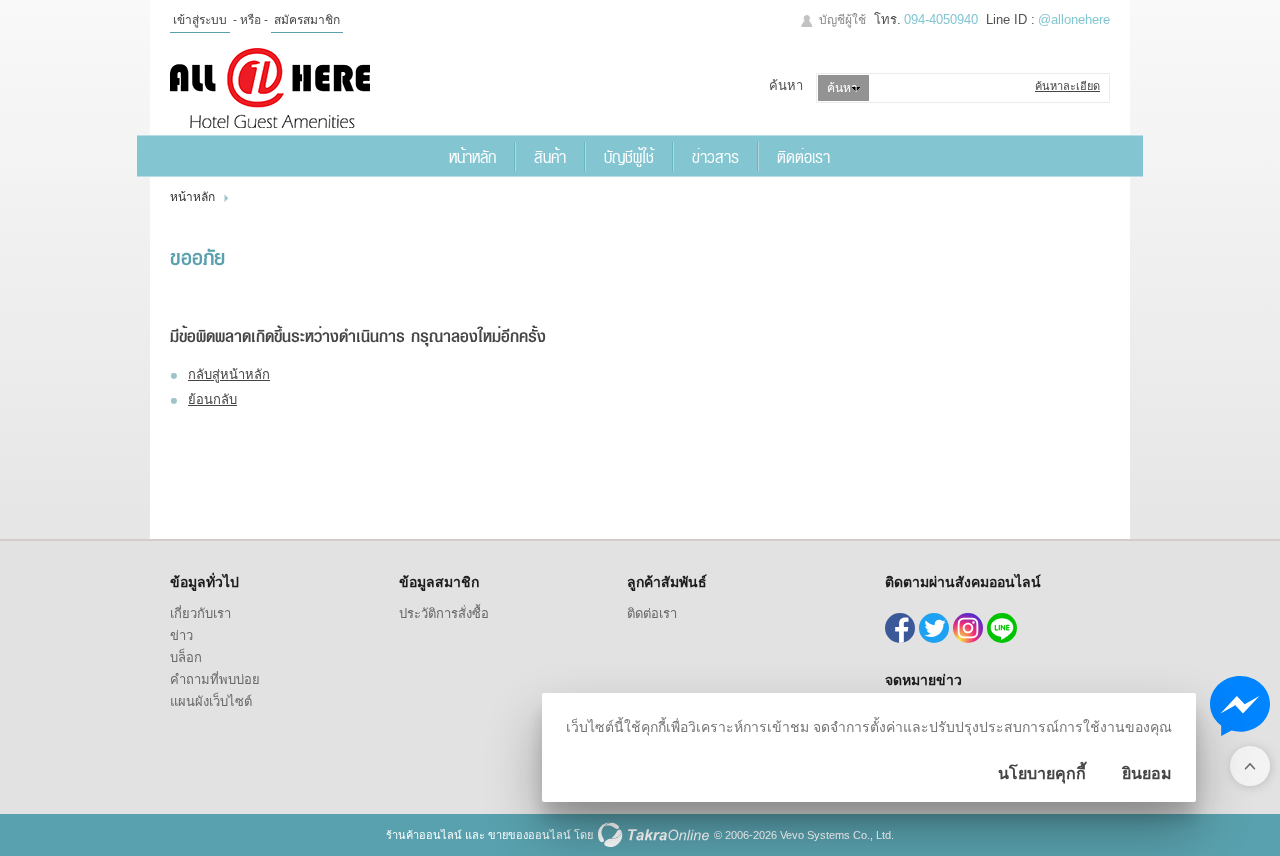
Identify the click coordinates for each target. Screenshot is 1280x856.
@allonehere (1074, 19)
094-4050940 (941, 19)
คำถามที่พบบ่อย (215, 679)
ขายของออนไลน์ (529, 835)
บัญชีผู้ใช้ (842, 20)
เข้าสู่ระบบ (200, 20)
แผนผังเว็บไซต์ (211, 701)
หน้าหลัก (472, 156)
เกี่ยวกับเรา (200, 613)
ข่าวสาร (715, 156)
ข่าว (181, 635)
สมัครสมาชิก (307, 20)
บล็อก (186, 657)
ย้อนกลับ (212, 399)
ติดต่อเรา (803, 156)
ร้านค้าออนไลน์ (424, 835)
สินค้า (550, 156)
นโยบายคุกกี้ (1042, 773)
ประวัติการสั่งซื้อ (444, 613)
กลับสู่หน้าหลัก (229, 374)
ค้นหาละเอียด (1067, 86)
